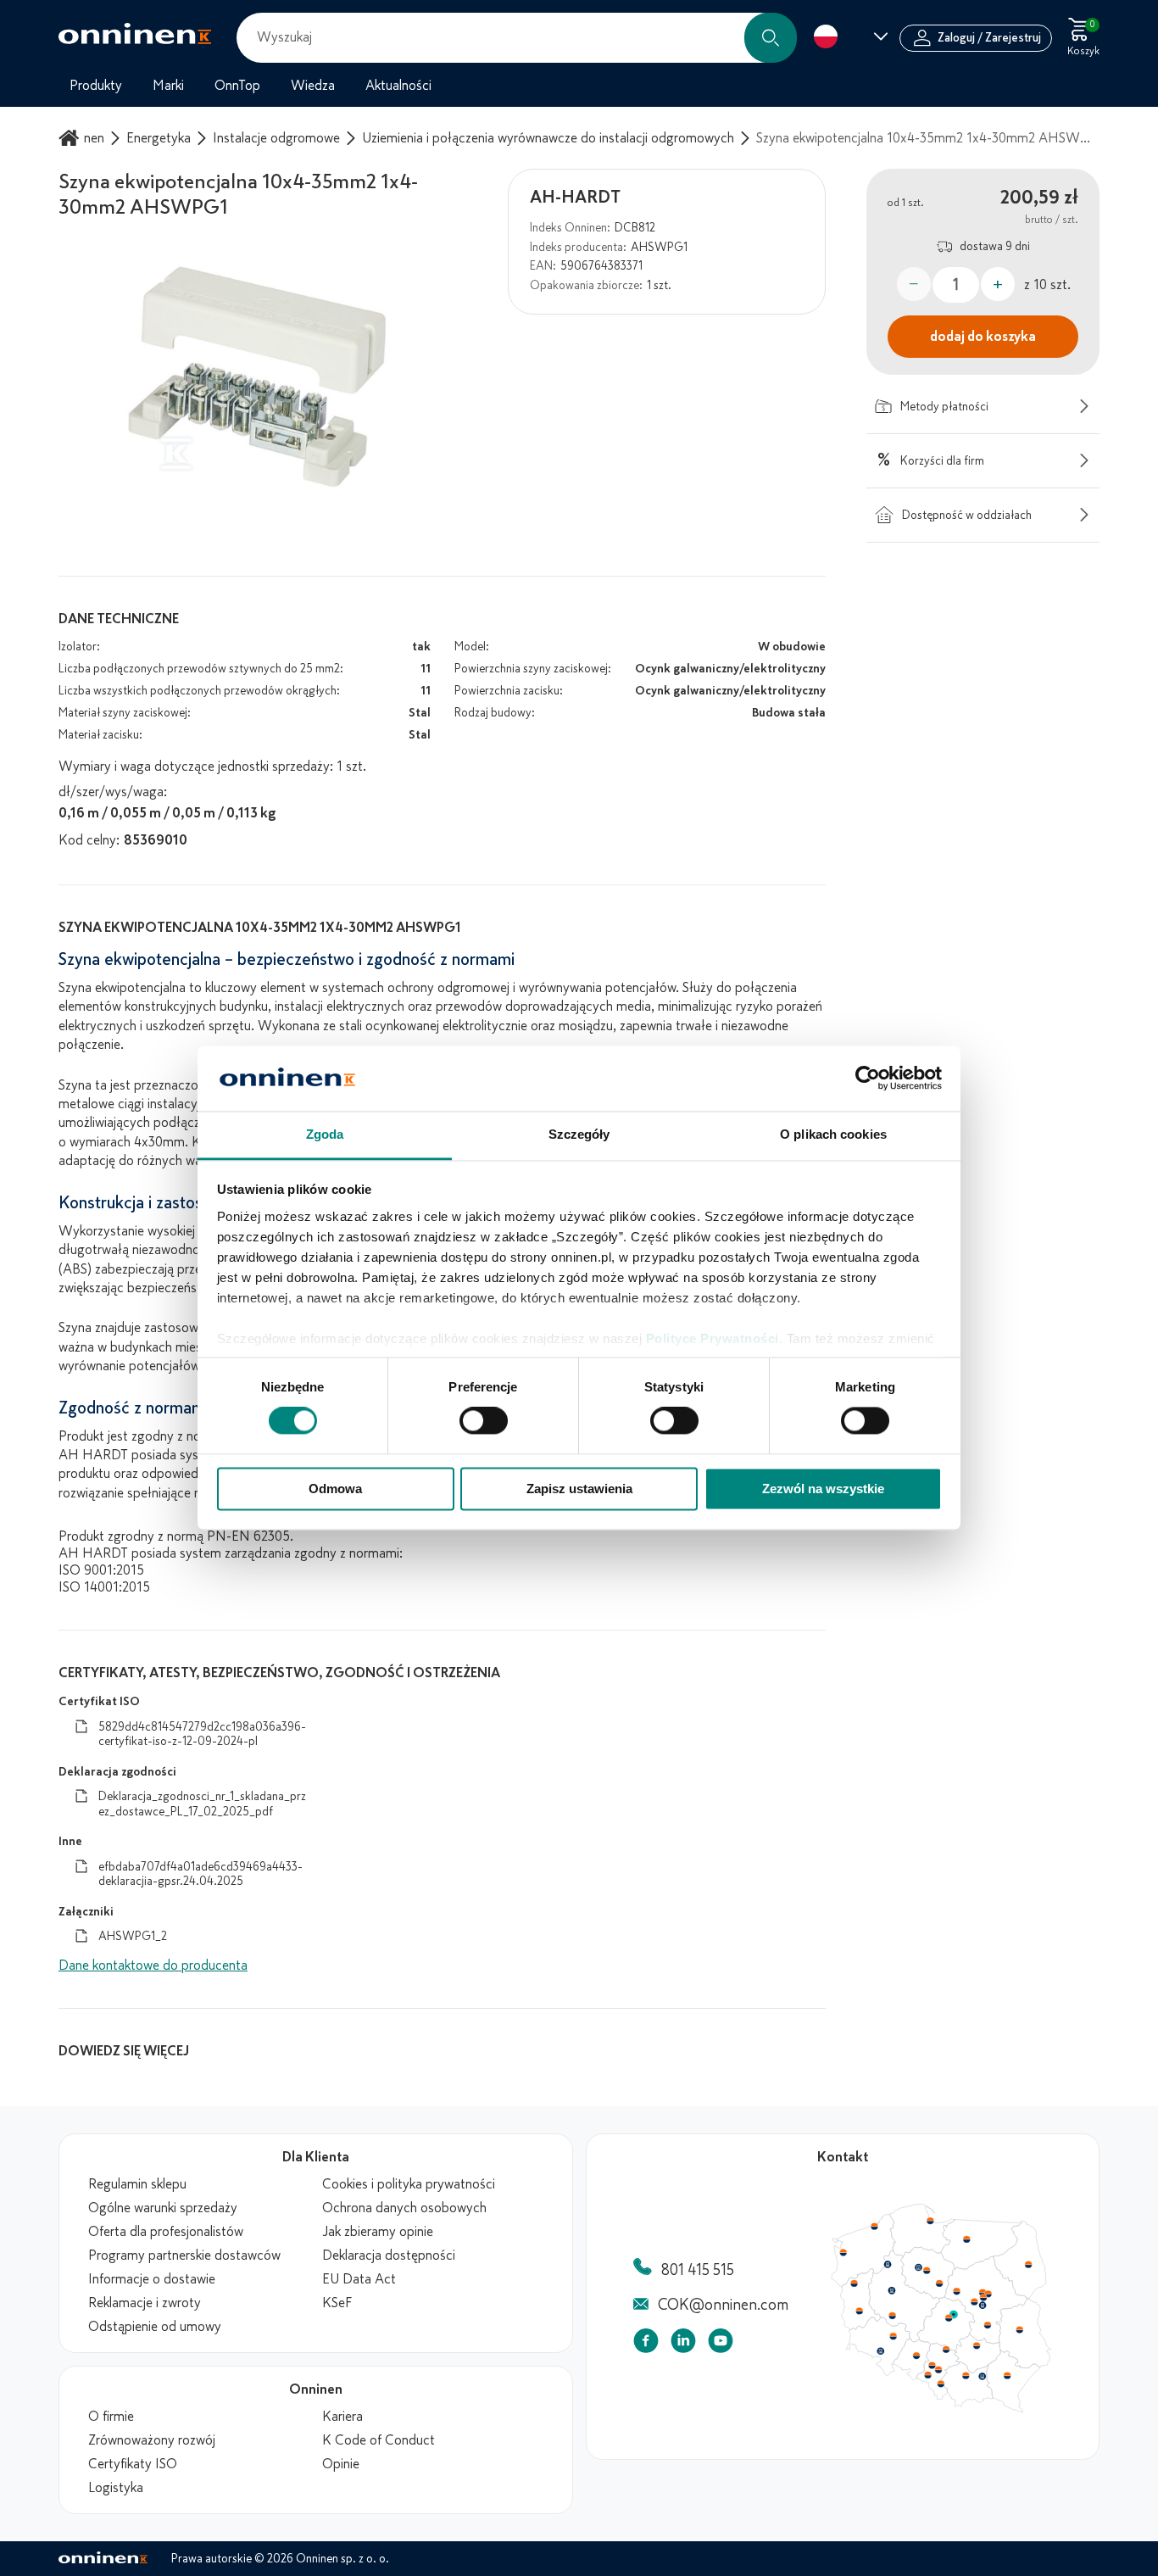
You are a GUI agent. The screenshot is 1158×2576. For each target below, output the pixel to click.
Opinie (341, 2464)
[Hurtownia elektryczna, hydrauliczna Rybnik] (929, 2374)
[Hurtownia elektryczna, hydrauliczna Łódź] (949, 2318)
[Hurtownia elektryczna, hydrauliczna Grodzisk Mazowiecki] (975, 2302)
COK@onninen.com (723, 2305)
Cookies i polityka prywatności (409, 2184)
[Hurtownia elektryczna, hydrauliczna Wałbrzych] (880, 2351)
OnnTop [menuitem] (237, 86)
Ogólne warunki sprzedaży (163, 2208)
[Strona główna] (71, 138)
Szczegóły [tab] (579, 1134)
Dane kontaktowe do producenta (153, 1965)
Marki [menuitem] (168, 86)
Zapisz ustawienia (579, 1489)
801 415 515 (698, 2270)
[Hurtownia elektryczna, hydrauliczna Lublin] (1020, 2329)
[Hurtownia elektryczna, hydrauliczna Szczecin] (843, 2253)
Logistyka (116, 2488)
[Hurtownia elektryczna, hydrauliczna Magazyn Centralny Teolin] (954, 2315)
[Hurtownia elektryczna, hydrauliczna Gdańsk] (931, 2221)
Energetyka (159, 138)
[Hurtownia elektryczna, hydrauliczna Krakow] (966, 2375)
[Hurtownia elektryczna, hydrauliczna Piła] (888, 2265)
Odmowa (335, 1489)
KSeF (337, 2303)
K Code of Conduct (379, 2440)
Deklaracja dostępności (389, 2255)
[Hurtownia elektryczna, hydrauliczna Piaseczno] (983, 2306)
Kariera (342, 2417)
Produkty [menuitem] (96, 86)
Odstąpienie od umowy (155, 2327)
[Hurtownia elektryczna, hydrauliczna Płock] (957, 2292)
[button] (771, 38)
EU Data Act (359, 2279)
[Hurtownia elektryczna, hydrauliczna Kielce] (977, 2345)
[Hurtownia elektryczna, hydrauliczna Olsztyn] (966, 2239)
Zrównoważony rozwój (152, 2440)
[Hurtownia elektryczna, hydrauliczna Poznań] (892, 2290)
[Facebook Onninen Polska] (646, 2344)
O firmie (111, 2417)
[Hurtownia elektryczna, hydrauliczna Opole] (916, 2356)
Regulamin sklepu (137, 2184)
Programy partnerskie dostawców (184, 2255)
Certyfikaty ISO (133, 2464)
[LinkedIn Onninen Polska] (683, 2344)
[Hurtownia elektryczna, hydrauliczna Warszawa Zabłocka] (989, 2293)
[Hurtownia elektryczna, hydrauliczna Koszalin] (875, 2226)
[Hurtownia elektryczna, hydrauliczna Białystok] (1028, 2265)
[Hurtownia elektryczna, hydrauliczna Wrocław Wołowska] (893, 2337)
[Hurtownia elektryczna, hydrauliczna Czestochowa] (946, 2350)
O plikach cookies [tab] (833, 1134)
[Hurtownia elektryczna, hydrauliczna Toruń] (927, 2271)
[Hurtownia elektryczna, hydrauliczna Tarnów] (983, 2377)
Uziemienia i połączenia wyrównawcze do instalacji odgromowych (548, 138)
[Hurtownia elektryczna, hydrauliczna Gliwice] (933, 2365)
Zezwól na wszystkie (823, 1489)
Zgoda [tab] (325, 1134)
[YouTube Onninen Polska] (721, 2344)
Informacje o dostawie (152, 2279)
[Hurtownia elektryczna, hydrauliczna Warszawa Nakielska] (983, 2292)
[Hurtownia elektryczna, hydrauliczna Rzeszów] (1007, 2375)
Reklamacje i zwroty (145, 2303)
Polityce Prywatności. (715, 1338)
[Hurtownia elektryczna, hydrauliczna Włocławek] (939, 2283)
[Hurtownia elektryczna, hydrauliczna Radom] (987, 2325)
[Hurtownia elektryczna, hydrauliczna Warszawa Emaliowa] (983, 2297)
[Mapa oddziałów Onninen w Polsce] (941, 2409)
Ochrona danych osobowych (404, 2208)
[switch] (484, 1421)
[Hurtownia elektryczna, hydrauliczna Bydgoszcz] (918, 2267)
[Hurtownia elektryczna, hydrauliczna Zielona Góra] (859, 2311)
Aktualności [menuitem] (398, 86)
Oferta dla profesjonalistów (166, 2232)
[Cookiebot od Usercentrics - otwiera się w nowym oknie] (868, 1079)
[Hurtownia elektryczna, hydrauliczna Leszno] (893, 2316)
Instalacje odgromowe (276, 138)
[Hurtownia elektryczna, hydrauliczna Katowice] (939, 2370)
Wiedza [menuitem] (313, 86)
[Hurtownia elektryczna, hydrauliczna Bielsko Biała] (940, 2384)
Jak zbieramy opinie (378, 2232)
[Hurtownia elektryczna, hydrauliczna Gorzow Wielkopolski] (854, 2283)
